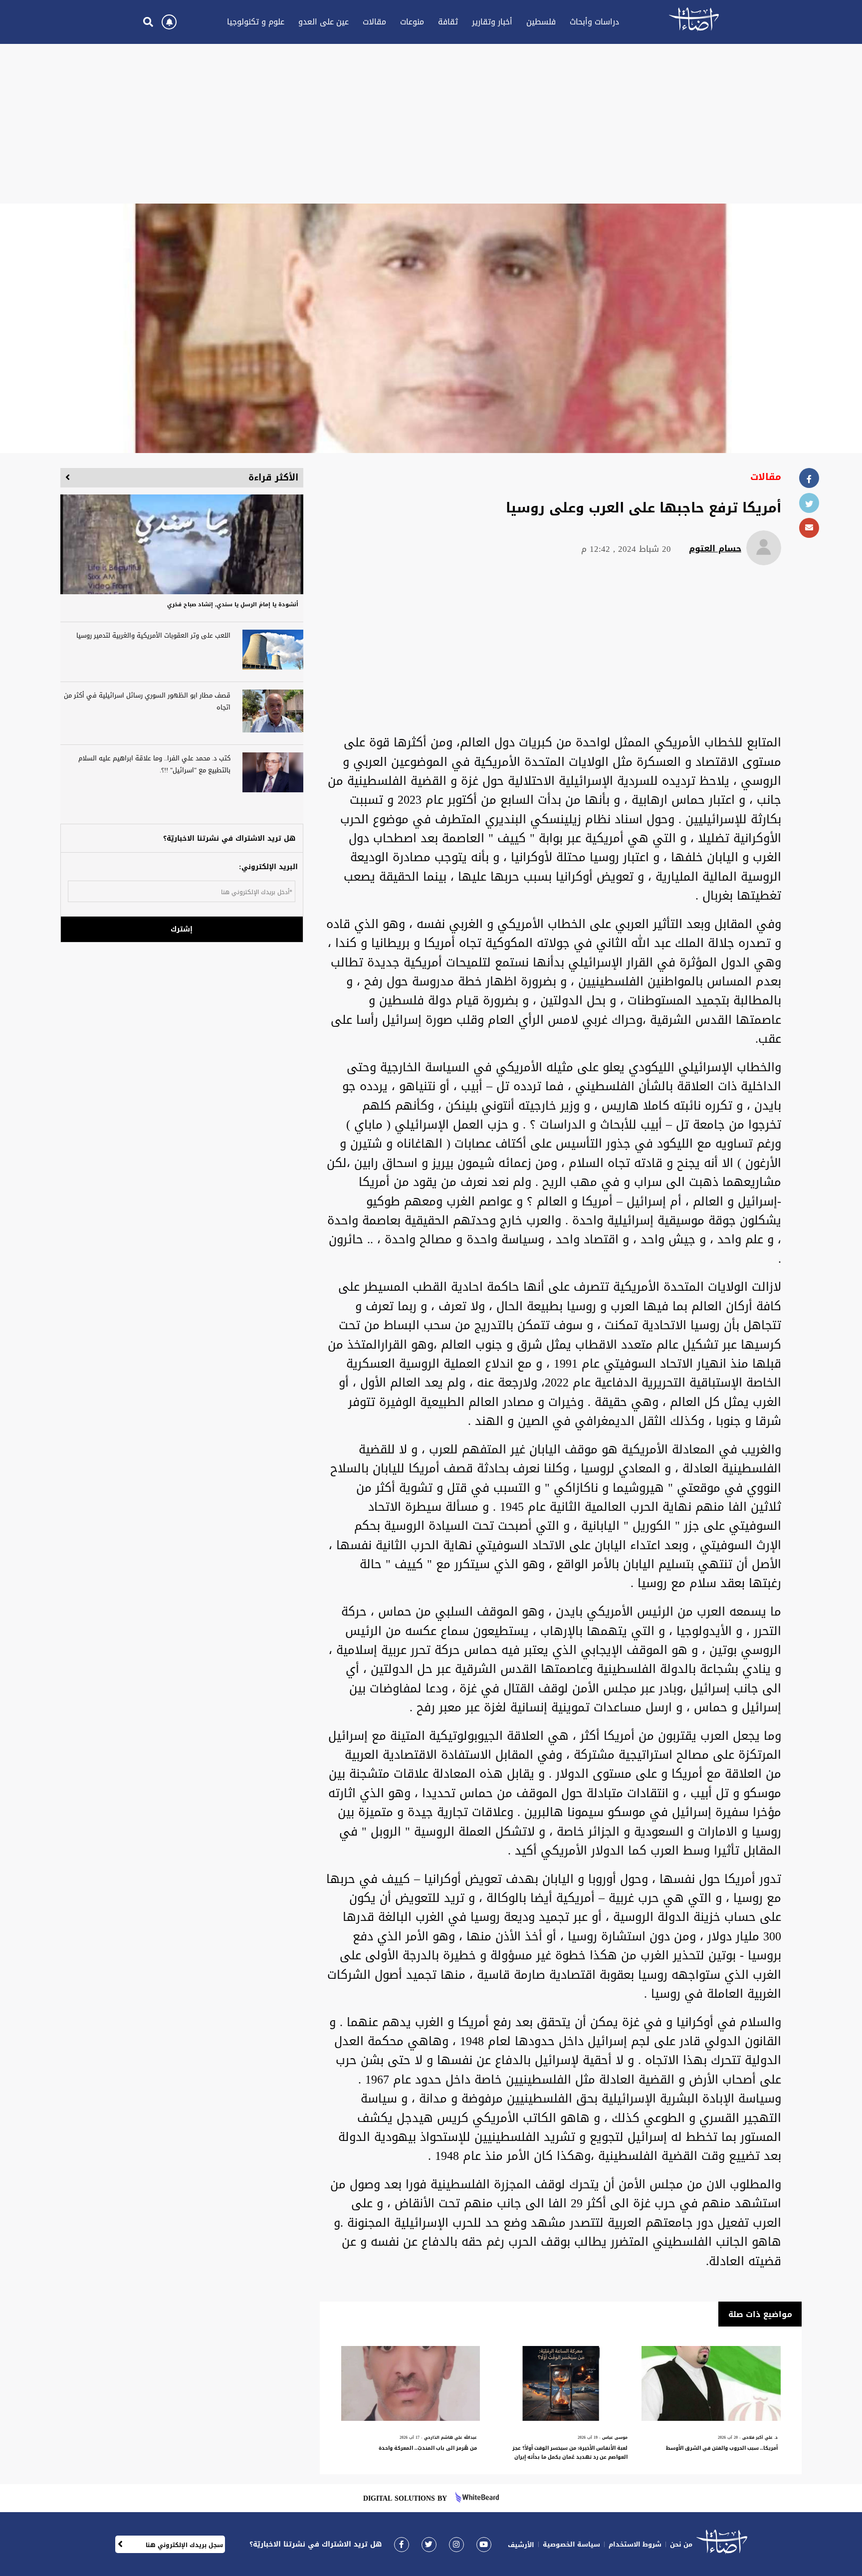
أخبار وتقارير (492, 22)
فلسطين (541, 22)
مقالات (374, 22)
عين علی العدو (323, 22)
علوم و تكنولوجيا (256, 22)
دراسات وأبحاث (594, 22)
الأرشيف (521, 2545)
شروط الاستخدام (635, 2544)
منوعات (412, 22)
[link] (402, 2544)
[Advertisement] (431, 124)
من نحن (681, 2544)
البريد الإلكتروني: (268, 867)
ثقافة (448, 22)
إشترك (182, 929)
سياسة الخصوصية (571, 2544)
